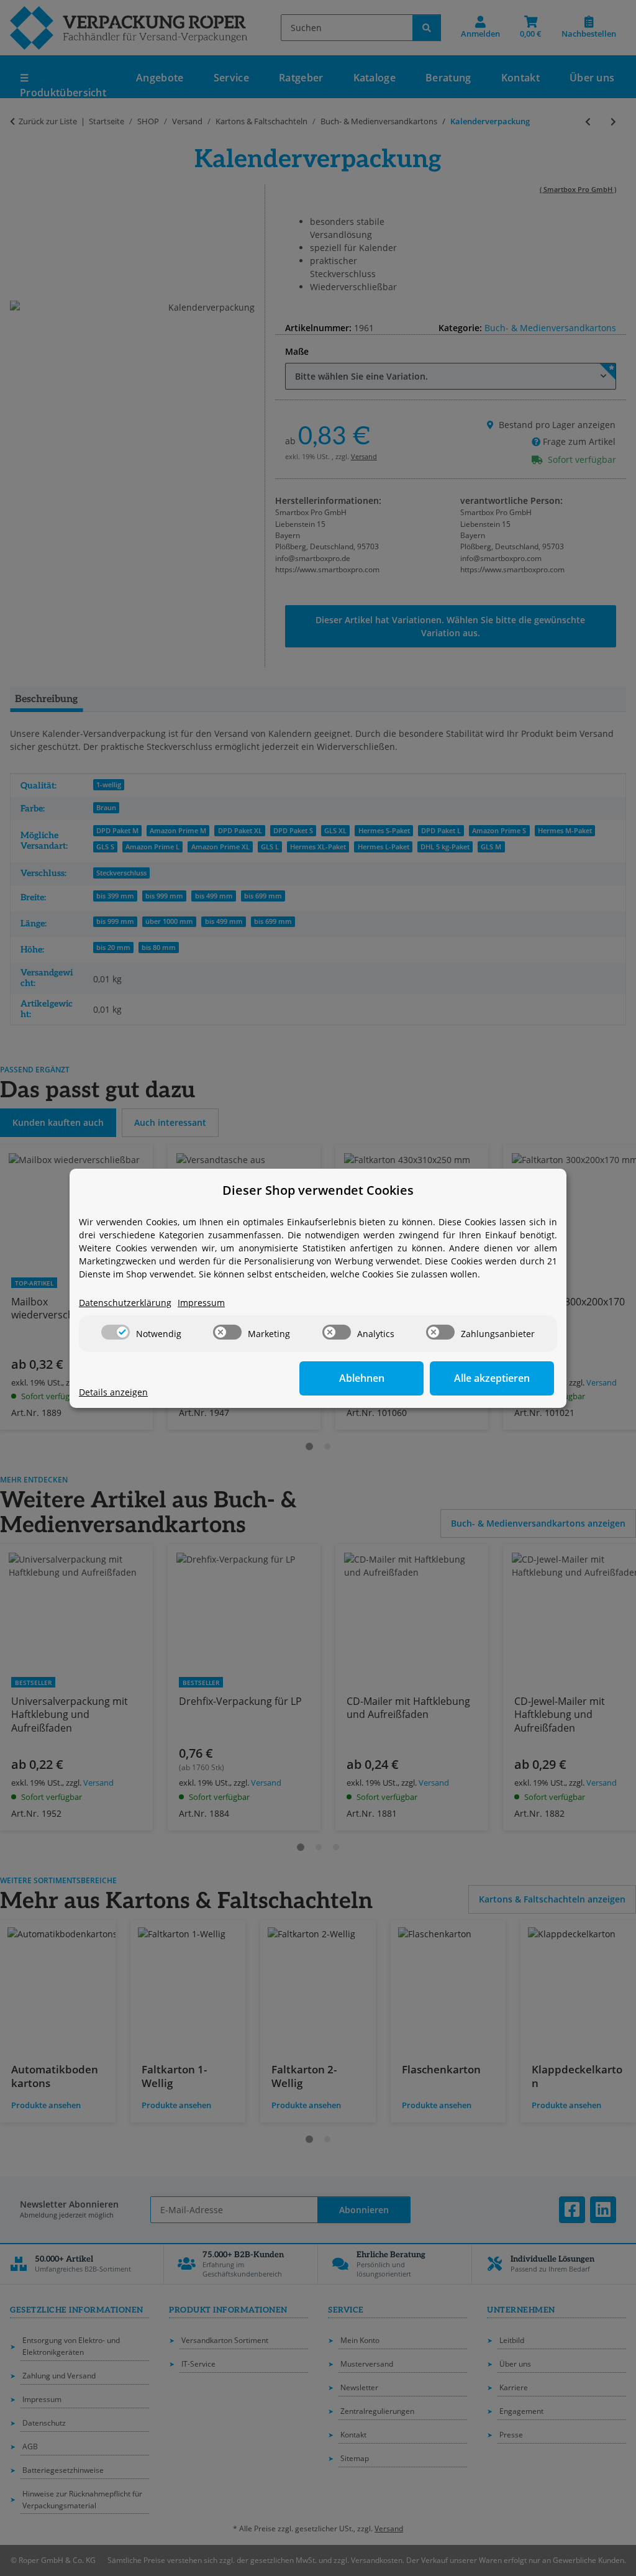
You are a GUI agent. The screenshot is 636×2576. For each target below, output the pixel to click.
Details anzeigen (113, 1392)
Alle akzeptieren (492, 1378)
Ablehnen (362, 1378)
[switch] (116, 1332)
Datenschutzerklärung (125, 1303)
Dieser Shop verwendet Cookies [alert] (318, 1190)
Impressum (201, 1303)
